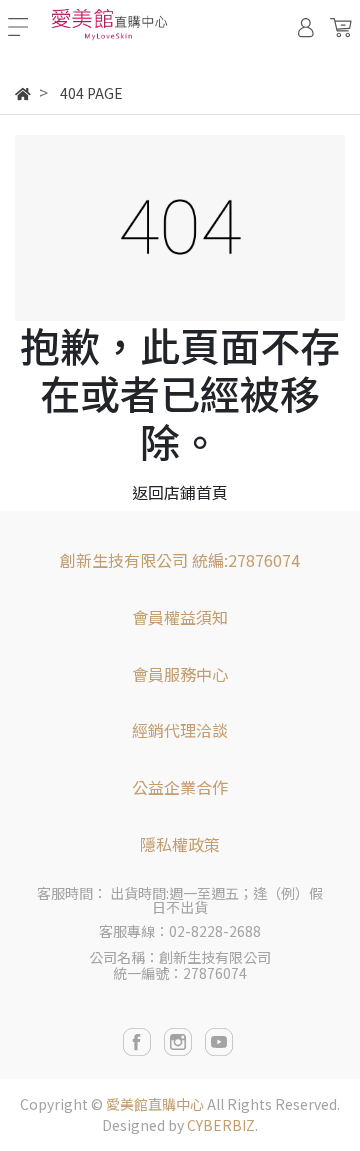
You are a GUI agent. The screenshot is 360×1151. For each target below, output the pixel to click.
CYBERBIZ (221, 1125)
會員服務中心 (180, 674)
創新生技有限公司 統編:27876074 (180, 560)
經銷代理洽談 (180, 730)
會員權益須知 (180, 617)
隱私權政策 (180, 844)
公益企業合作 (180, 787)
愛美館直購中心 (155, 1104)
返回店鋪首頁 (180, 492)
